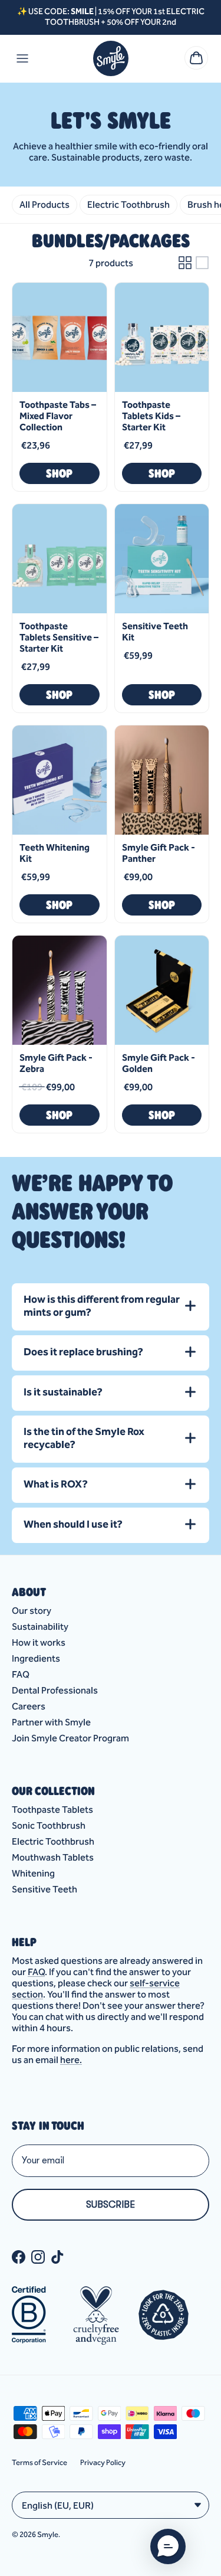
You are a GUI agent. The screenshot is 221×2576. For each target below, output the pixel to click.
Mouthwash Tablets (53, 1857)
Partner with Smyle (51, 1722)
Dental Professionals (55, 1690)
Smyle (48, 2534)
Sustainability (40, 1627)
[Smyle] (111, 58)
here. (71, 2060)
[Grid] (185, 263)
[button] (168, 2546)
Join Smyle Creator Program (70, 1738)
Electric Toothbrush (53, 1841)
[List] (202, 263)
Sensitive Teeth (44, 1889)
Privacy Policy (103, 2462)
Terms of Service (39, 2462)
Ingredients (36, 1658)
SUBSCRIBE (111, 2205)
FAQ (21, 1674)
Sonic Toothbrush (49, 1825)
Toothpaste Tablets (52, 1810)
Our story (32, 1611)
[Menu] (22, 58)
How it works (39, 1642)
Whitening (33, 1873)
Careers (29, 1706)
